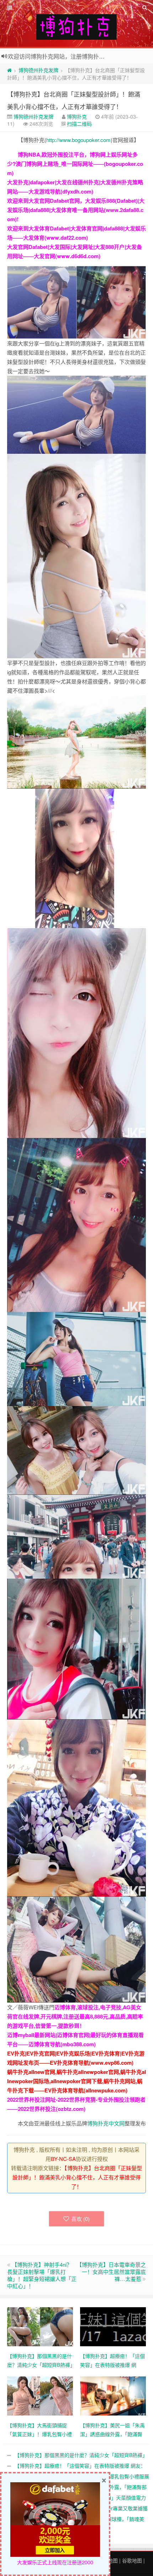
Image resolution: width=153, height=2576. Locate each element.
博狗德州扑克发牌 (38, 70)
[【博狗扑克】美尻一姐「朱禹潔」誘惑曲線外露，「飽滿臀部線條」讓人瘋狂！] (113, 2395)
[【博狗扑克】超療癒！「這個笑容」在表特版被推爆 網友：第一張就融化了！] (113, 2326)
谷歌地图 (132, 2560)
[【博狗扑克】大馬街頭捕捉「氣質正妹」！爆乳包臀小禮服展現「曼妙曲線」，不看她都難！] (40, 2395)
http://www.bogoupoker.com (78, 140)
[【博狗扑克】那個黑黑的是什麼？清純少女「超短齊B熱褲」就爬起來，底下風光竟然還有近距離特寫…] (40, 2326)
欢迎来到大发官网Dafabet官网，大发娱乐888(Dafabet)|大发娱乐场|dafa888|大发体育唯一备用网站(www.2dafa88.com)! (76, 210)
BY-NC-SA (63, 2159)
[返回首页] (9, 70)
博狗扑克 (77, 116)
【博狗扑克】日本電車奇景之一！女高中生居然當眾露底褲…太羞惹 (111, 2272)
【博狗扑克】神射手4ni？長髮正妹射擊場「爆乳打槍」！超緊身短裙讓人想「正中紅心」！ (42, 2275)
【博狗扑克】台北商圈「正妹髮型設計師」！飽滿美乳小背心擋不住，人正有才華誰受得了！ (77, 2177)
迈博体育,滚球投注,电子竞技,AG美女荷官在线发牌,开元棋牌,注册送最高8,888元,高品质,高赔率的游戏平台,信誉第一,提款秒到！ (75, 2016)
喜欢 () (80, 2219)
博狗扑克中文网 (106, 2123)
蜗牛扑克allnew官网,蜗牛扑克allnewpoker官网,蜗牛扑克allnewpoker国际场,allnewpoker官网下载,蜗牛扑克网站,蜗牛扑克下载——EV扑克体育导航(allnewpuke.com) (76, 2081)
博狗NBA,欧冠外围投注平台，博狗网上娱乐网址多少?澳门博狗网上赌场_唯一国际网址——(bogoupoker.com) (75, 164)
